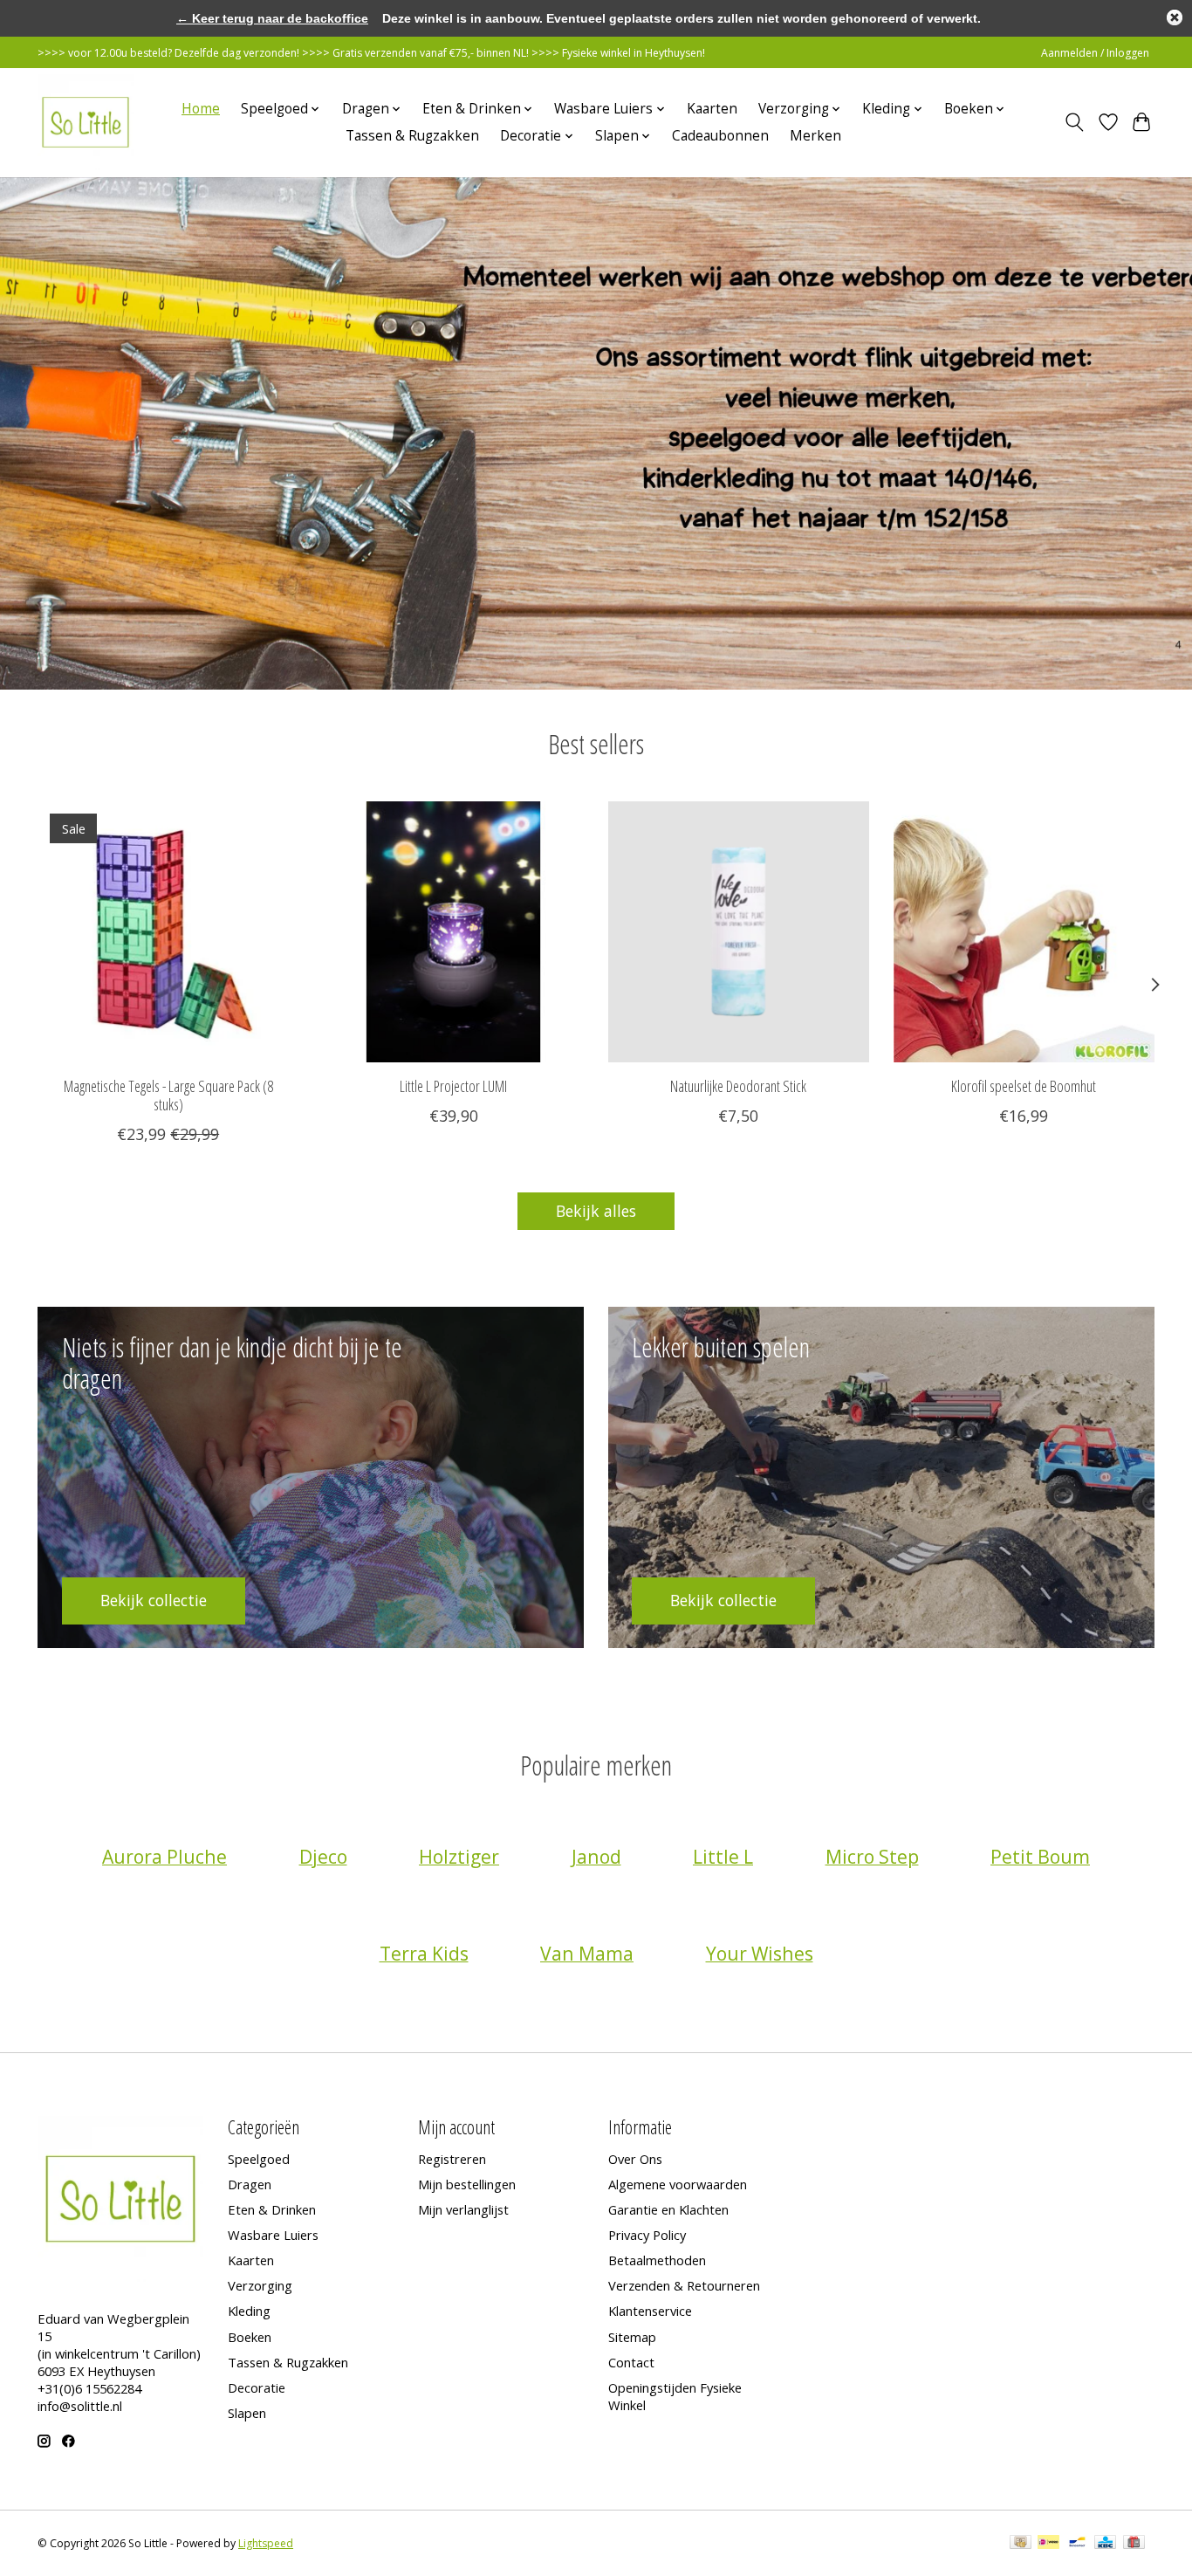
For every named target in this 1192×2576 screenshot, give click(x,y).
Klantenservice (650, 2311)
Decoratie (257, 2387)
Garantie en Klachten (668, 2209)
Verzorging (260, 2285)
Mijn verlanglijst (463, 2209)
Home (201, 109)
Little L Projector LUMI (453, 1086)
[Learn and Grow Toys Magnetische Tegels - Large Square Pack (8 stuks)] (168, 932)
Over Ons (635, 2159)
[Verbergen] (1175, 17)
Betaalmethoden (657, 2260)
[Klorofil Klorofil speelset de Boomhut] (1024, 932)
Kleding (249, 2311)
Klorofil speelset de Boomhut (1024, 1086)
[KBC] (1105, 2544)
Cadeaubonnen (720, 136)
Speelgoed (259, 2159)
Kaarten (712, 109)
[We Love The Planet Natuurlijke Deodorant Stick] (739, 932)
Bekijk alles (596, 1211)
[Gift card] (1134, 2544)
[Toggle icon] (1075, 122)
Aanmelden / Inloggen (1095, 53)
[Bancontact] (1077, 2544)
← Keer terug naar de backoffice (272, 18)
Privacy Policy (647, 2235)
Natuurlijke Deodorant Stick (738, 1086)
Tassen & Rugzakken (412, 136)
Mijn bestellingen (467, 2184)
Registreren (452, 2159)
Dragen (250, 2184)
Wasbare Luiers (273, 2235)
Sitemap (632, 2337)
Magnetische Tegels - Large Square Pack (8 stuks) (168, 1095)
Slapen (247, 2413)
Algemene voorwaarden (678, 2184)
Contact (631, 2362)
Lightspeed (266, 2543)
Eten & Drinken (272, 2209)
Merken (815, 136)
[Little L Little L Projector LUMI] (453, 932)
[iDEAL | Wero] (1048, 2544)
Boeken (250, 2337)
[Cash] (1021, 2544)
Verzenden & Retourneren (684, 2285)
